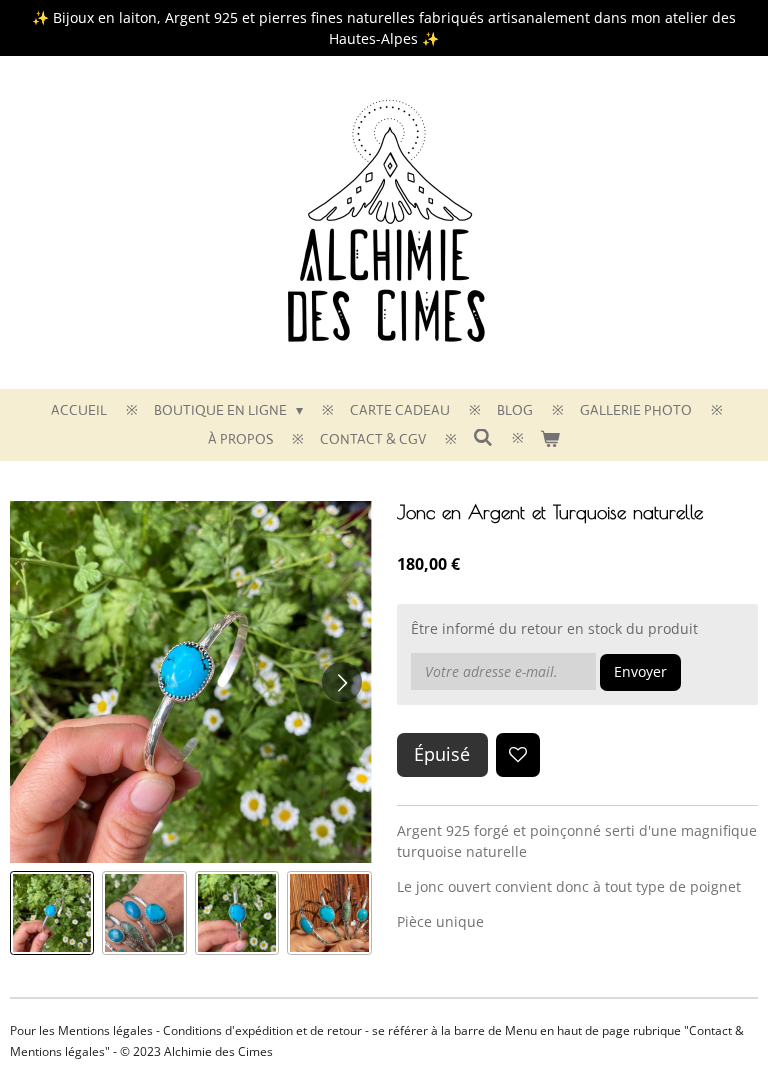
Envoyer (640, 671)
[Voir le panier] (550, 439)
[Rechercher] (483, 438)
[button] (52, 913)
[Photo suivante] (342, 682)
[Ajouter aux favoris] (518, 755)
